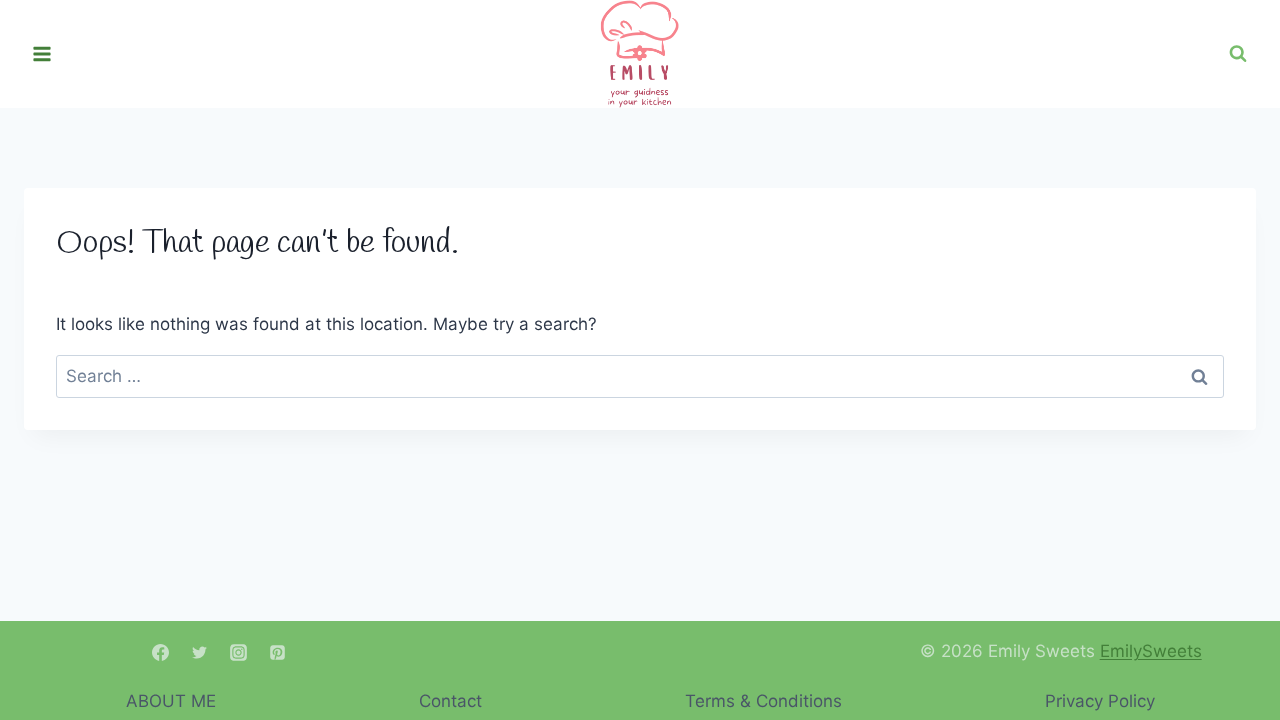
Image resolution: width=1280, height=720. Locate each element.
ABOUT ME (171, 701)
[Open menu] (42, 54)
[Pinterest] (278, 652)
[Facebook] (161, 652)
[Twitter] (200, 652)
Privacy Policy (1100, 701)
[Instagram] (239, 652)
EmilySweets (1151, 651)
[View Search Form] (1238, 54)
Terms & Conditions (763, 701)
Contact (450, 701)
